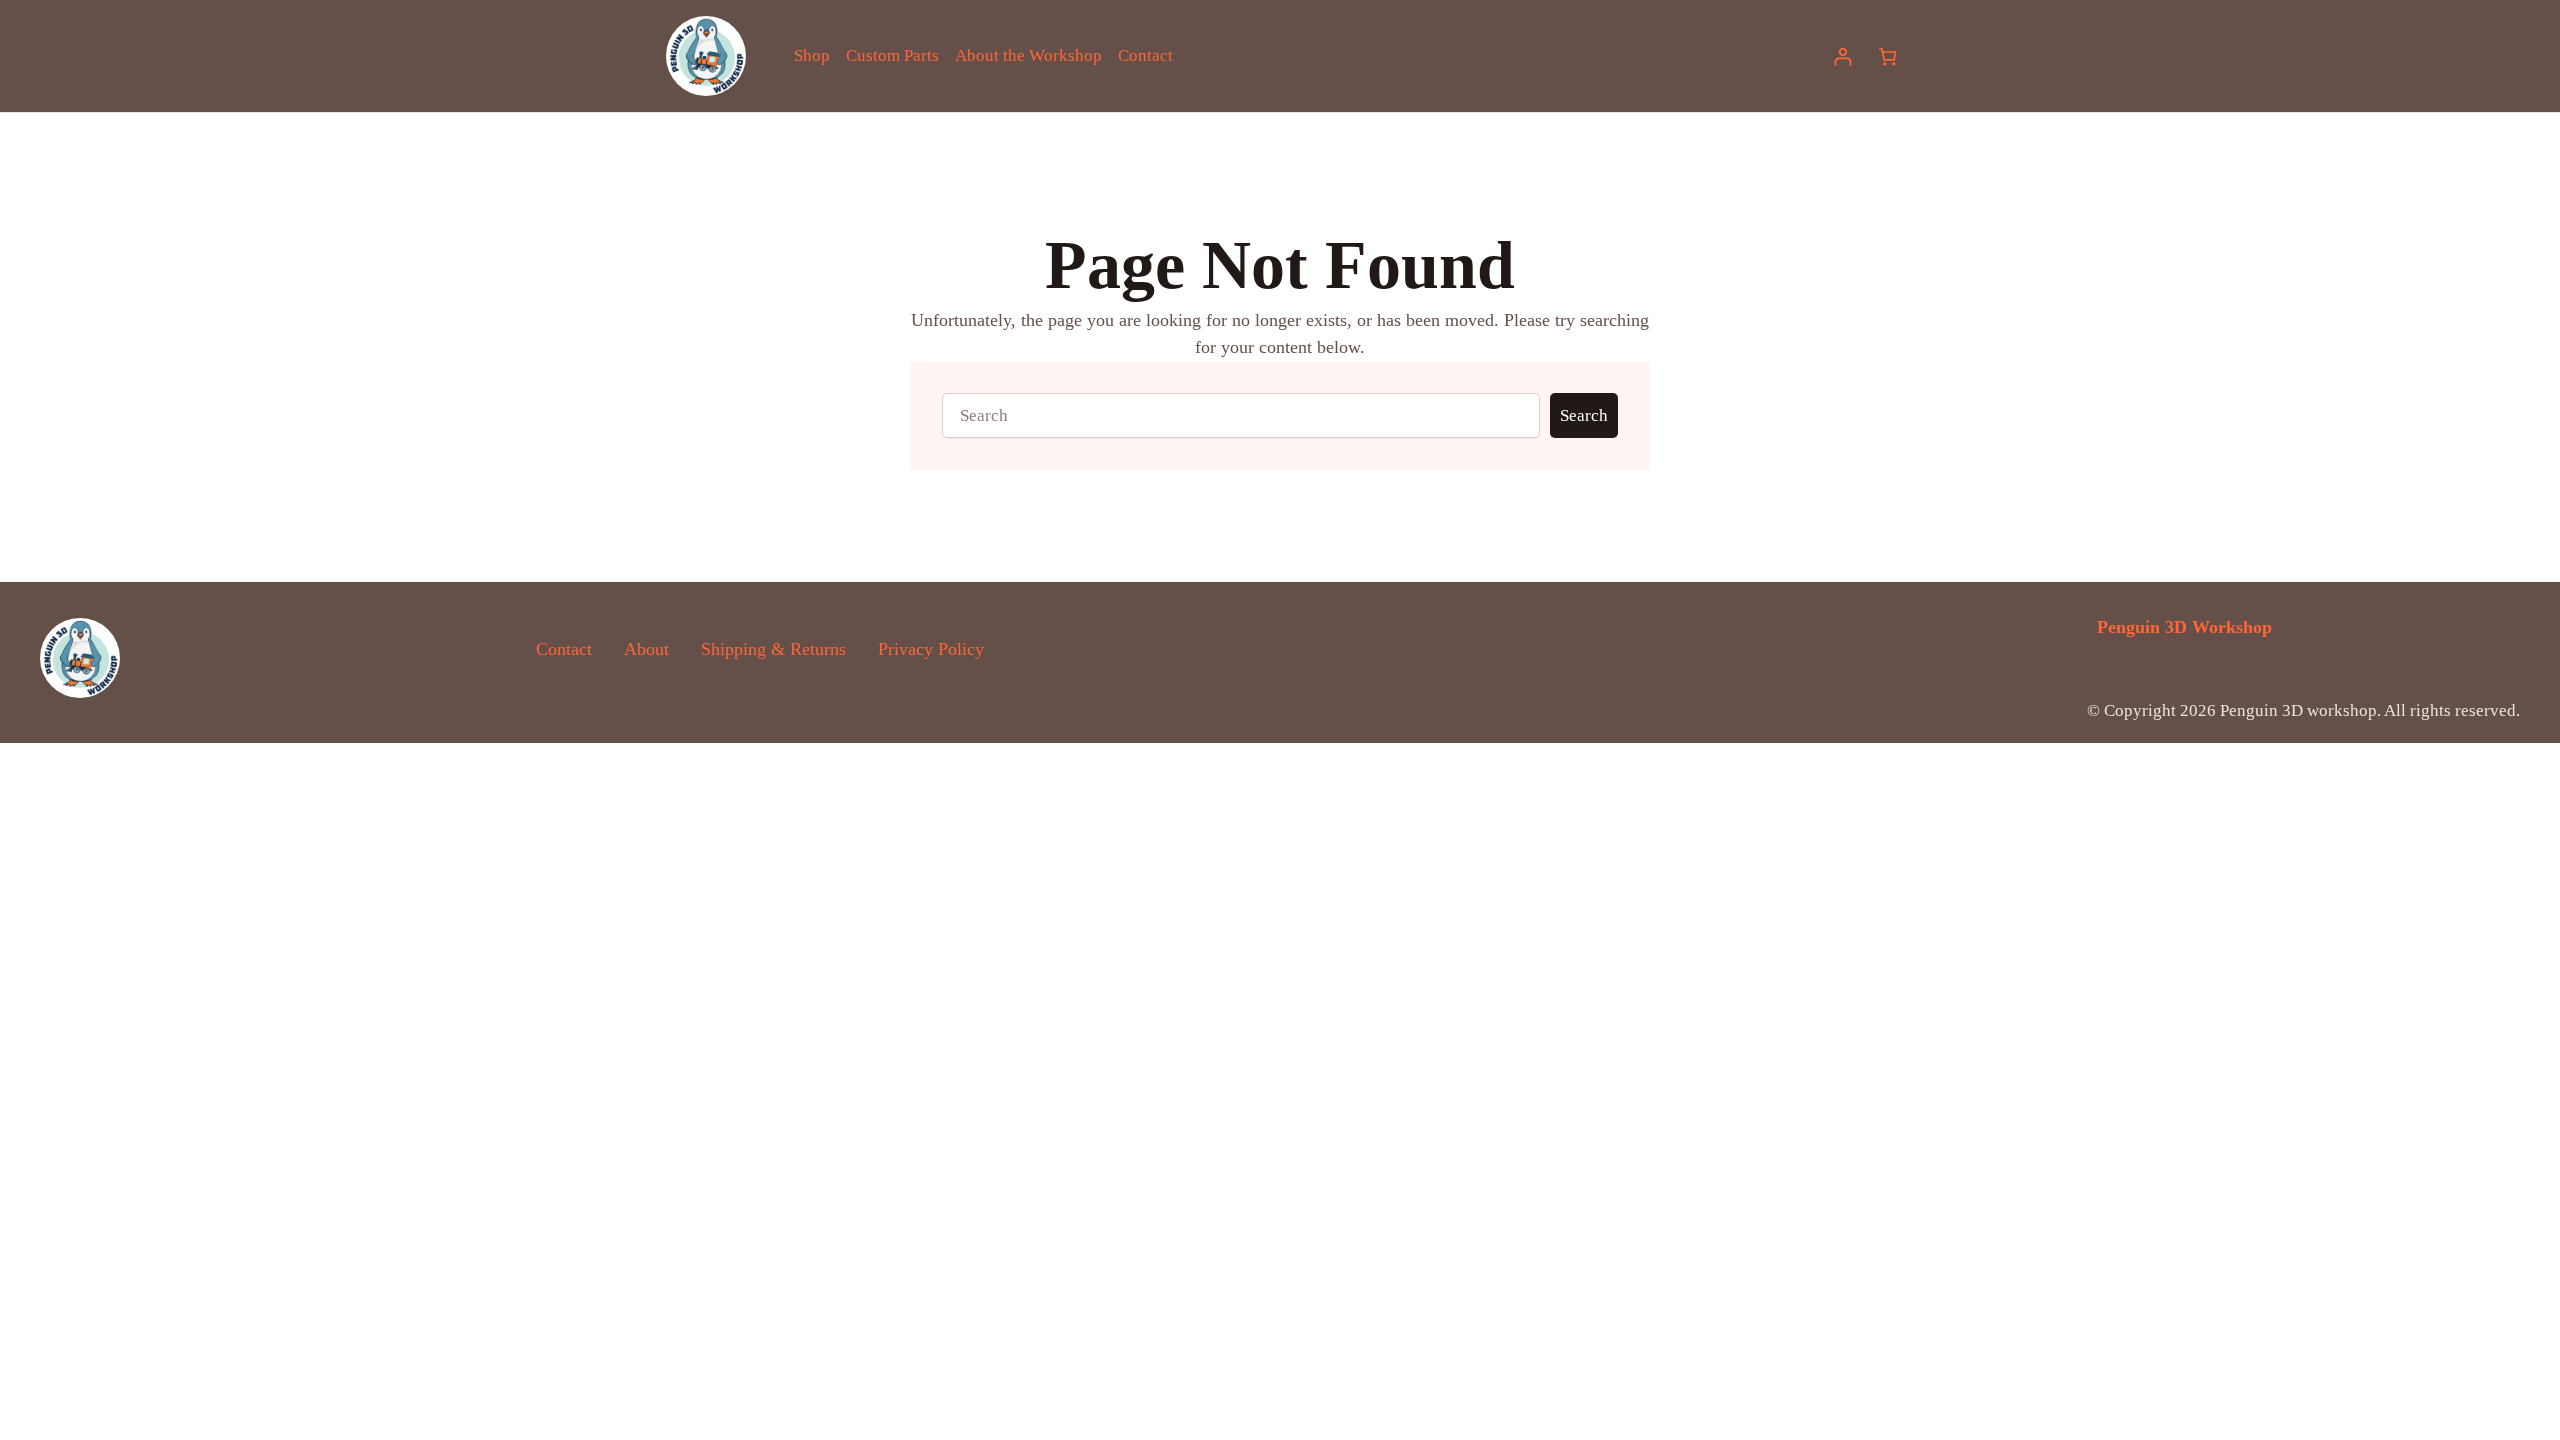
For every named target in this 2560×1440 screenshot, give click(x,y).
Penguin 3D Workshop (2184, 627)
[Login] (1842, 56)
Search (1584, 415)
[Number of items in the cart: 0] (1887, 56)
